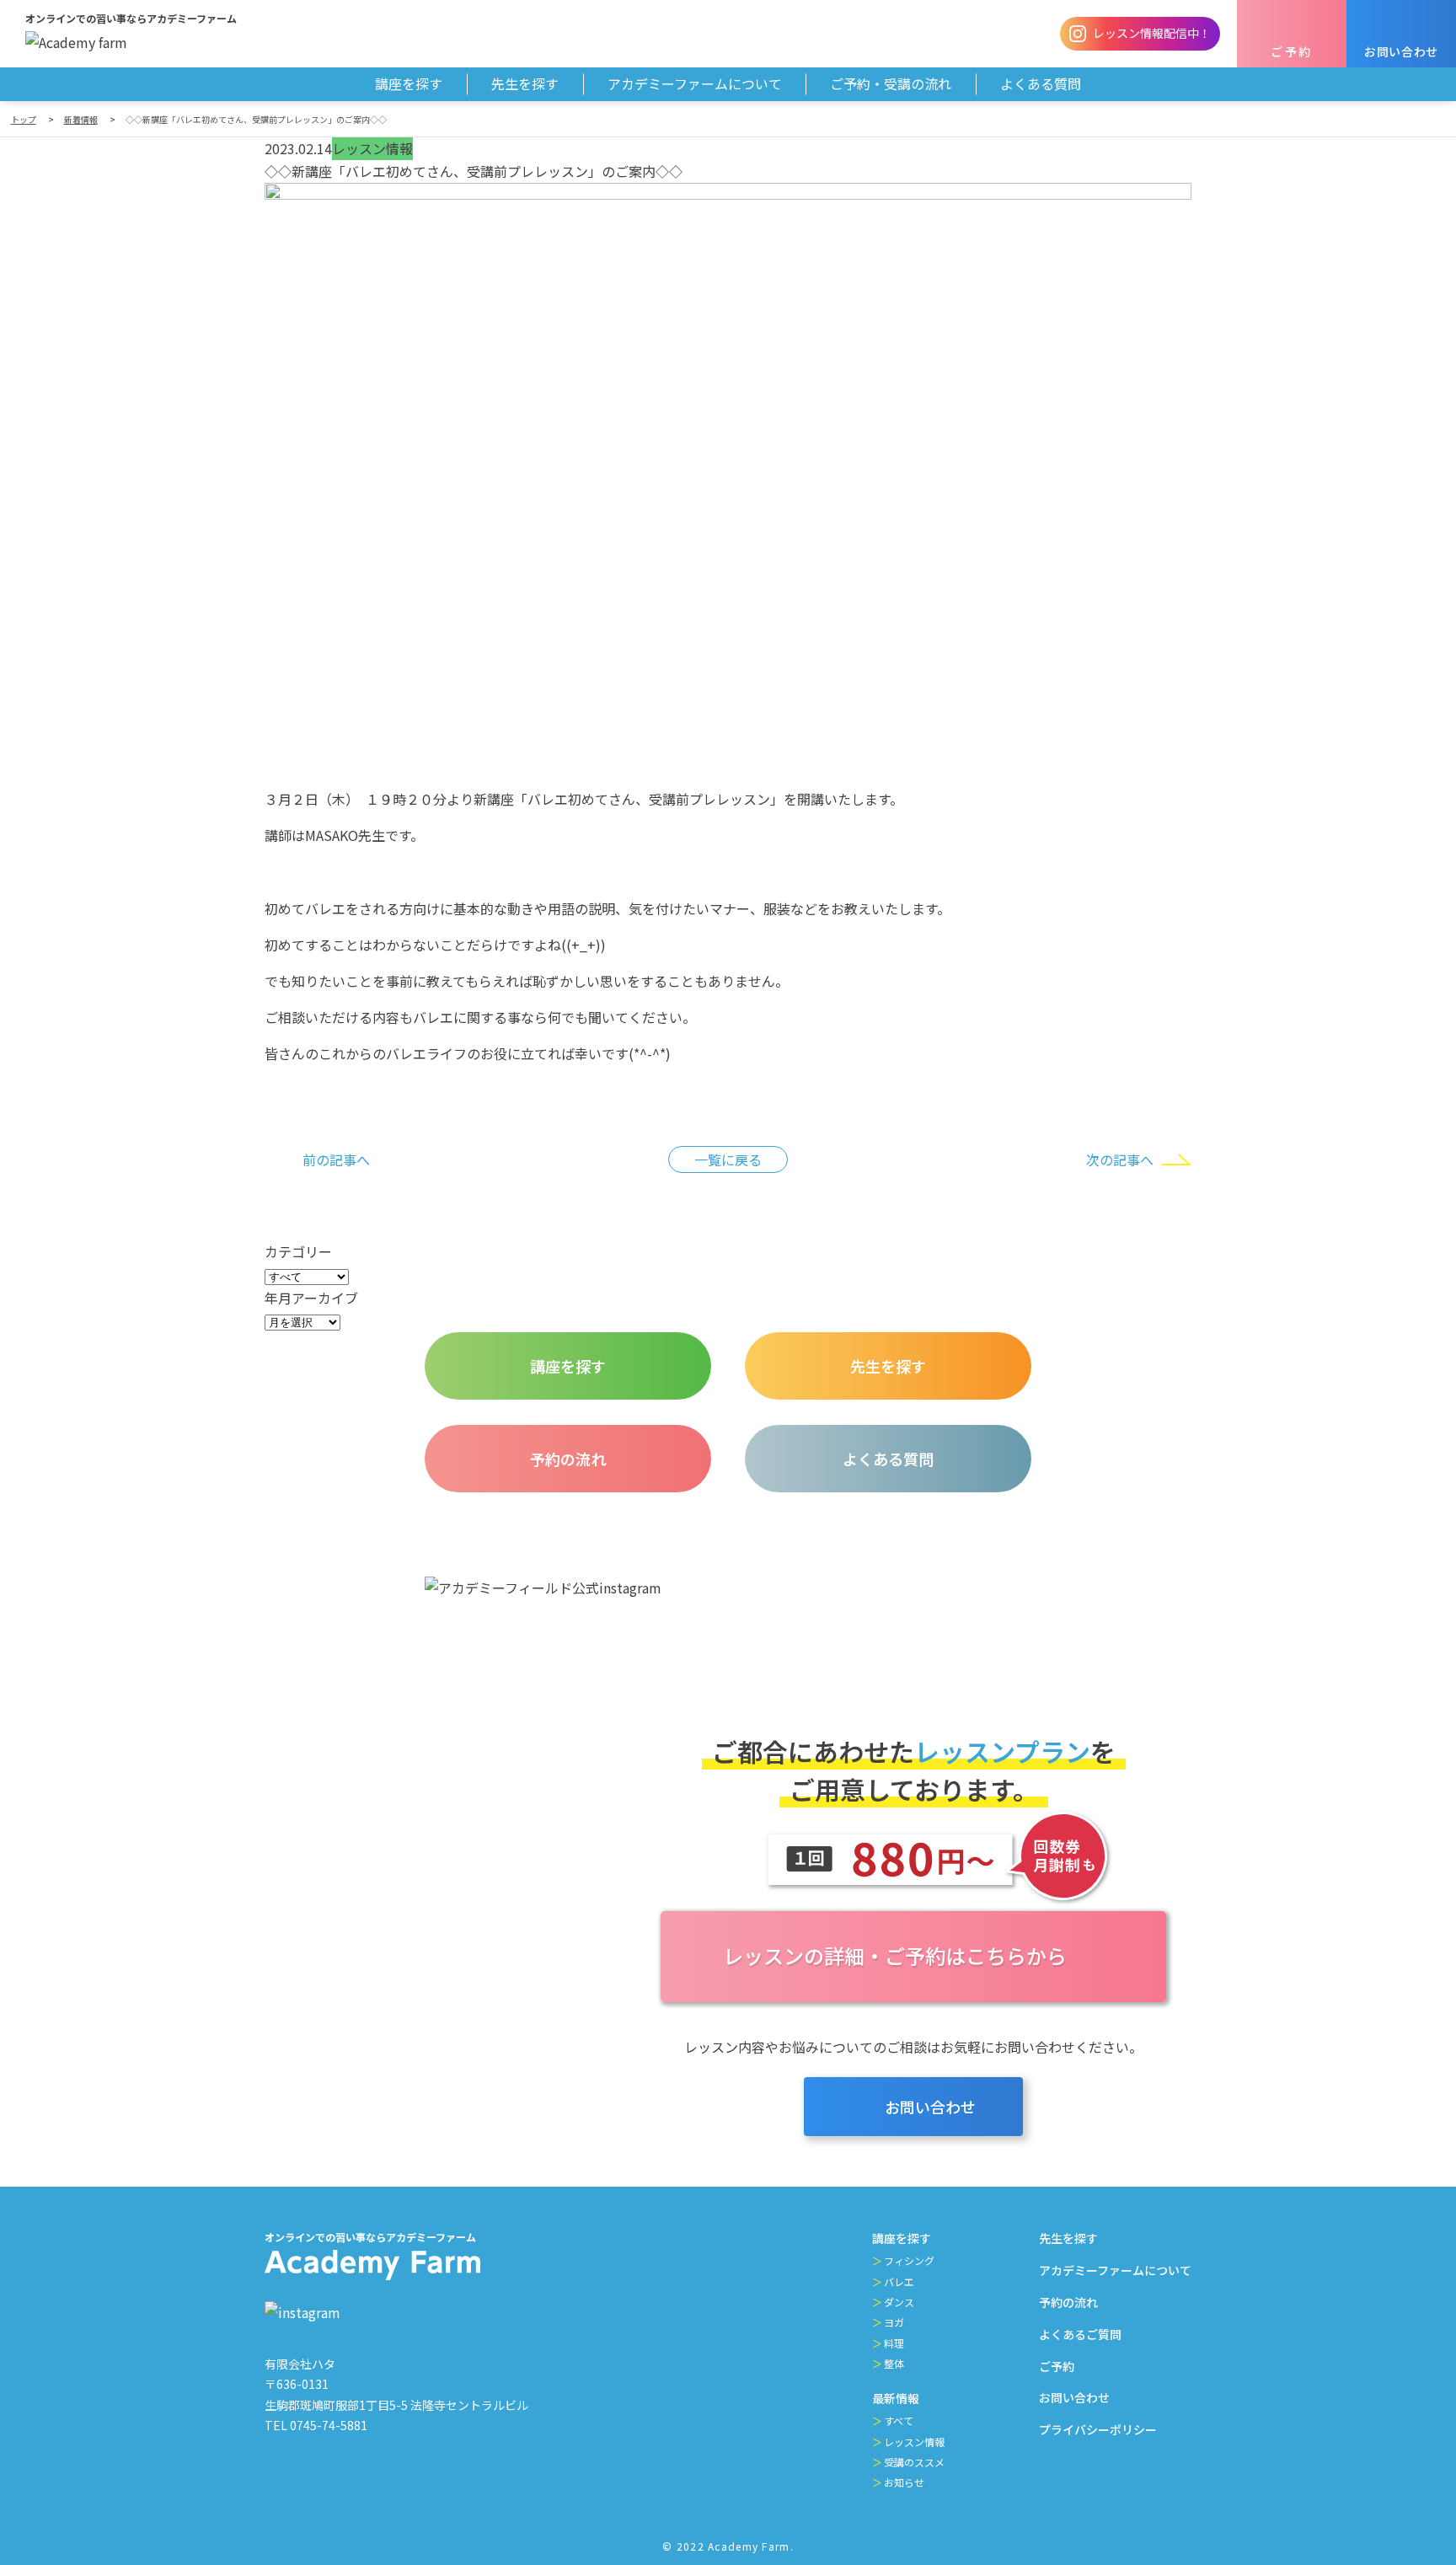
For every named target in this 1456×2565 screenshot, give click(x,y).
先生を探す (1068, 2238)
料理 (894, 2343)
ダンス (899, 2302)
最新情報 (896, 2398)
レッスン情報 (914, 2442)
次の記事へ (1120, 1159)
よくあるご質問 (1080, 2334)
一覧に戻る (728, 1159)
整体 (894, 2363)
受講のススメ (914, 2462)
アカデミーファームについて (1115, 2270)
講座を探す (902, 2238)
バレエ (899, 2281)
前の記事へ (336, 1159)
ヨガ (894, 2322)
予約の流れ (1068, 2302)
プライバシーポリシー (1098, 2429)
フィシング (909, 2260)
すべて (899, 2420)
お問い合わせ (1074, 2397)
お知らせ (904, 2482)
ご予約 (1057, 2366)
